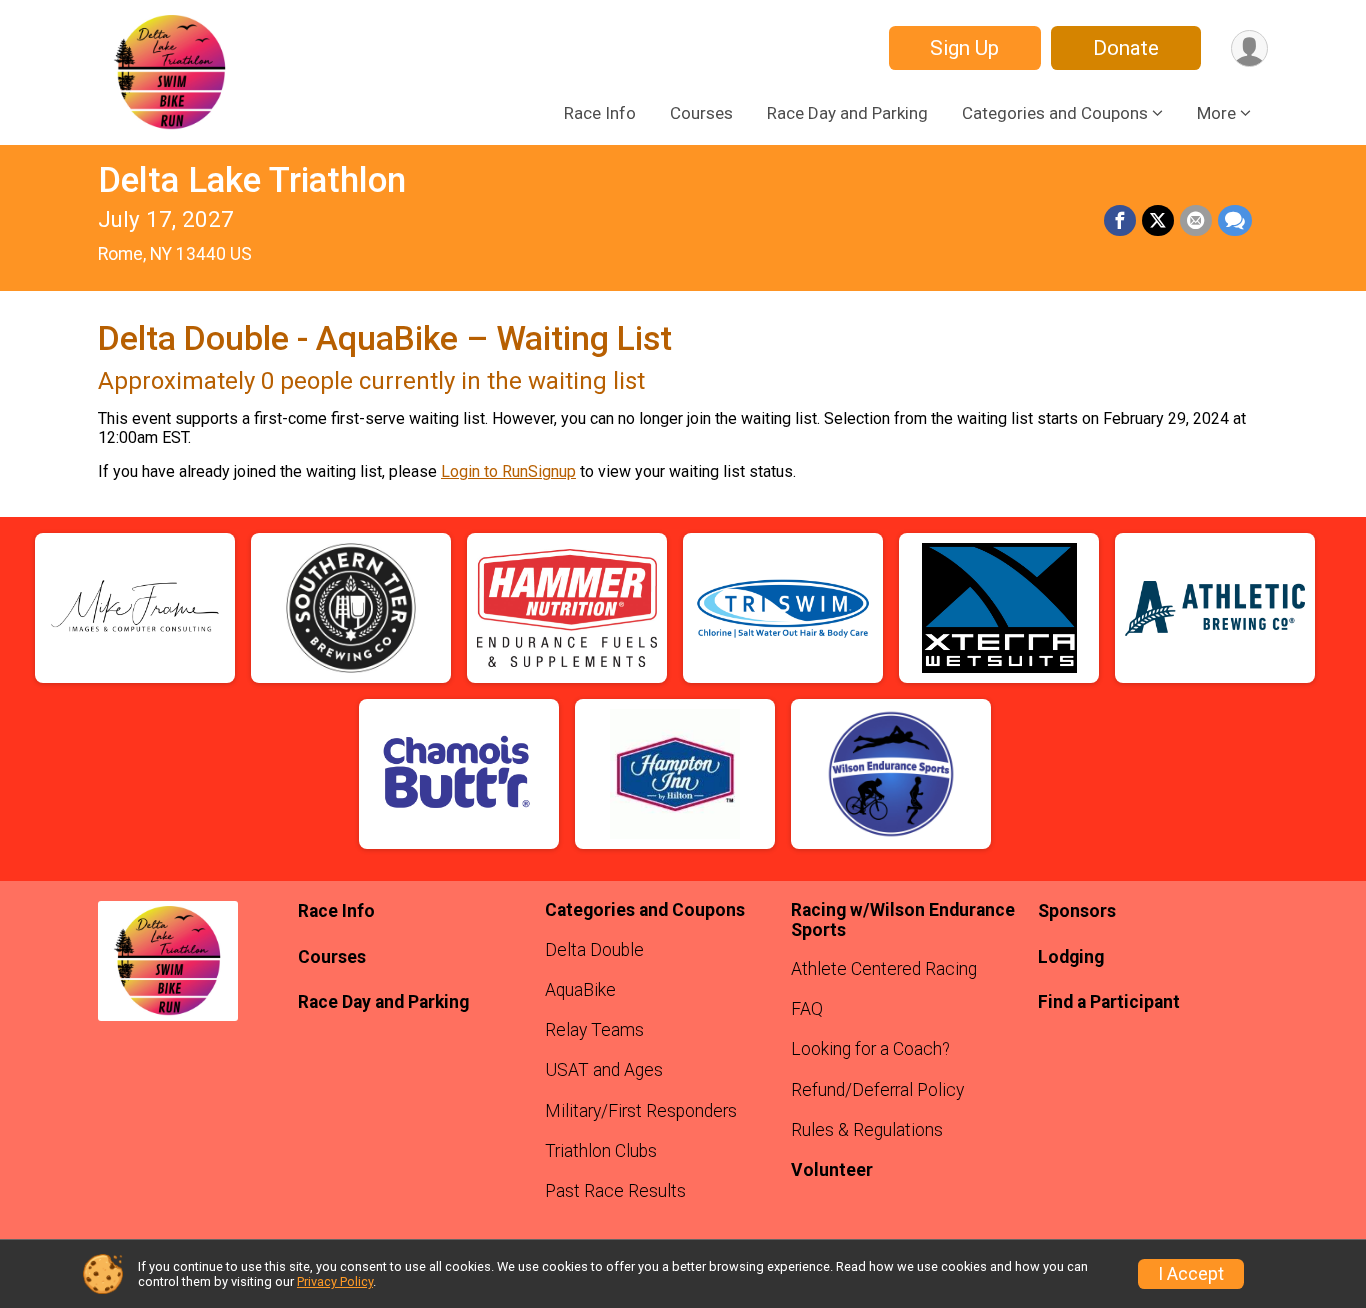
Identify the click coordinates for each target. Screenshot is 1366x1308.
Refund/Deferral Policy (877, 1090)
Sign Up (964, 48)
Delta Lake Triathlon (252, 180)
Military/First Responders (641, 1111)
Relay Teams (594, 1030)
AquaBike (580, 990)
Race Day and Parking (847, 113)
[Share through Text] (1235, 221)
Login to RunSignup (508, 471)
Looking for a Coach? (870, 1049)
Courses (701, 113)
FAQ (807, 1009)
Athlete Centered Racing (884, 969)
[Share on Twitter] (1158, 221)
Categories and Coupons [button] (1055, 113)
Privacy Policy (335, 1281)
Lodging (1071, 957)
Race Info (600, 113)
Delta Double (594, 950)
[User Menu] (1249, 48)
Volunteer (832, 1170)
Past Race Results (615, 1191)
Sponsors (1077, 911)
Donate (1126, 48)
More (1216, 113)
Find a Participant (1109, 1002)
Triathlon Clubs (601, 1151)
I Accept (1191, 1274)
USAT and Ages (604, 1070)
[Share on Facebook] (1120, 221)
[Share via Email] (1196, 221)
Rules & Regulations (867, 1130)
